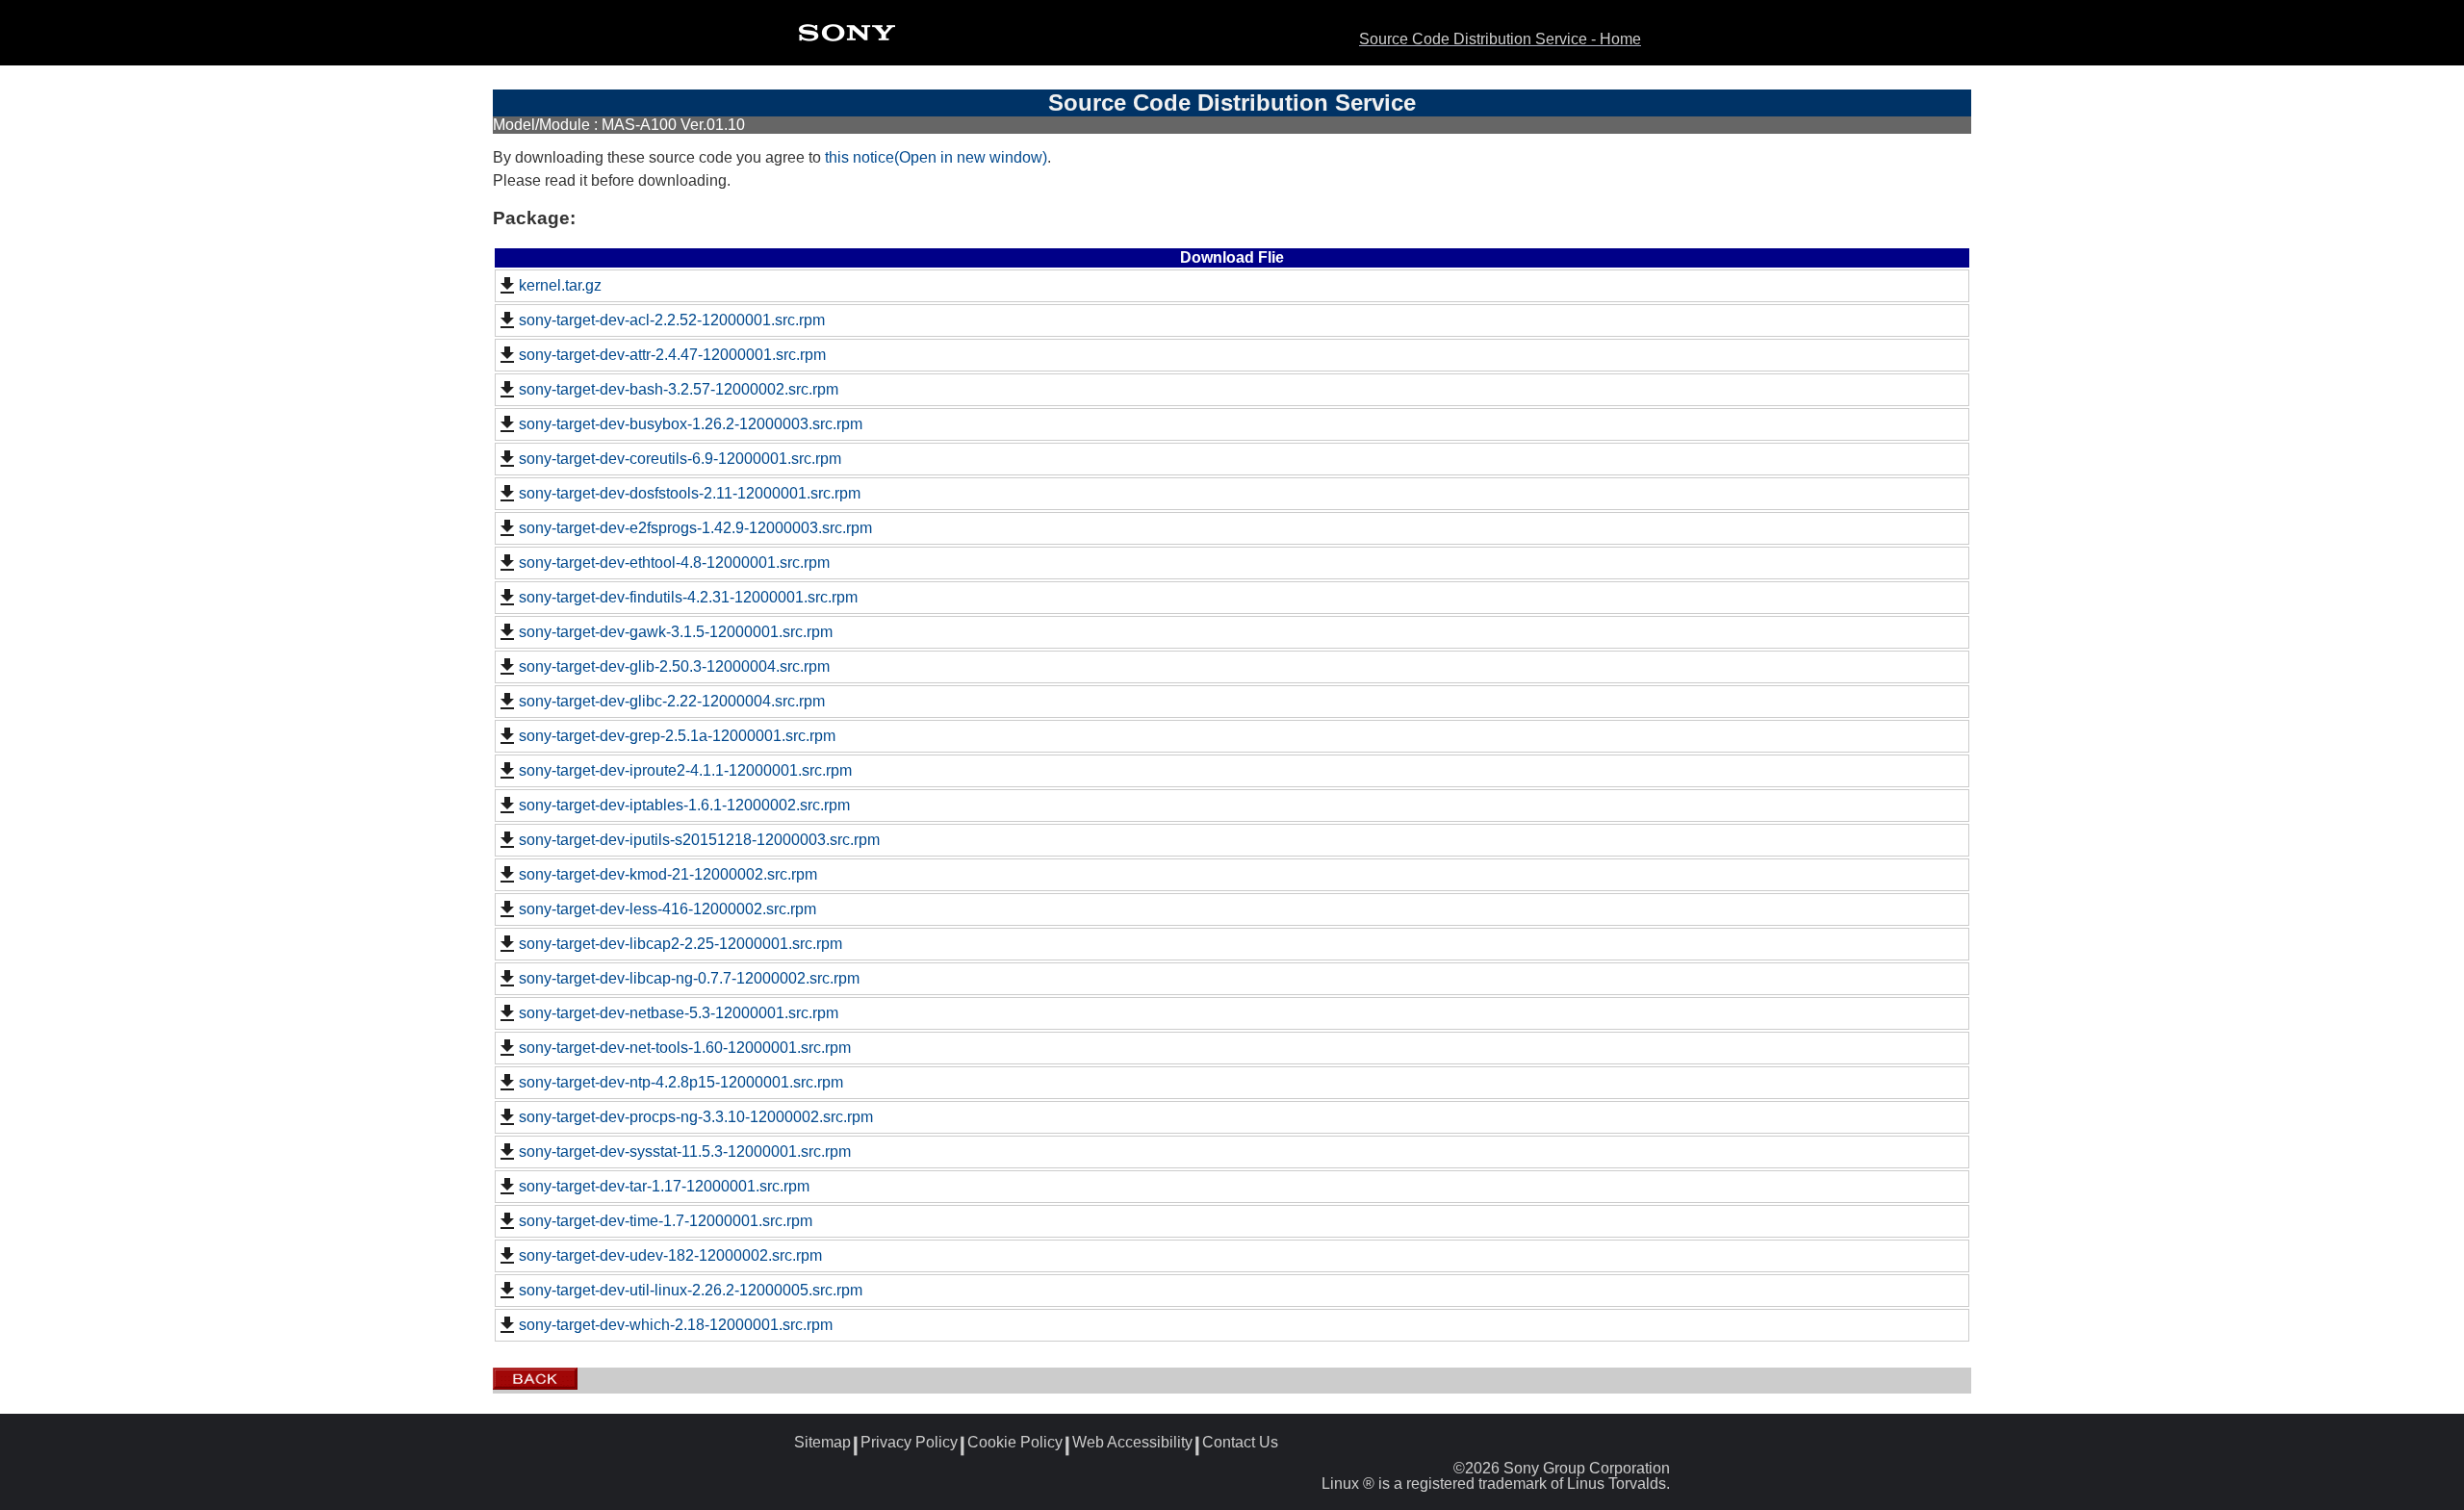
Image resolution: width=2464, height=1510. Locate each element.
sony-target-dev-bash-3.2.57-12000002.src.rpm (679, 389)
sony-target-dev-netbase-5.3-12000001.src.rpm (679, 1013)
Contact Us (1240, 1443)
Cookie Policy (1015, 1443)
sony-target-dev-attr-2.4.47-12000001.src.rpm (672, 355)
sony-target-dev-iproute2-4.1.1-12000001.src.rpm (685, 770)
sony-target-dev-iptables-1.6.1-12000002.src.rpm (684, 805)
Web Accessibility (1132, 1443)
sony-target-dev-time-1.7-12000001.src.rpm (666, 1221)
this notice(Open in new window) (936, 157)
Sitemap (822, 1443)
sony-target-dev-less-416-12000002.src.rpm (667, 909)
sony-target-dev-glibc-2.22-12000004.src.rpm (672, 701)
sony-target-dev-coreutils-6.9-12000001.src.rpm (680, 459)
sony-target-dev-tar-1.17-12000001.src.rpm (664, 1186)
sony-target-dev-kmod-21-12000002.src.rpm (668, 874)
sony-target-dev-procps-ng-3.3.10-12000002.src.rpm (696, 1117)
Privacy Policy (909, 1443)
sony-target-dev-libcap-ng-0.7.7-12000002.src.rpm (689, 978)
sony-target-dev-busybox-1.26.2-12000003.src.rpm (691, 424)
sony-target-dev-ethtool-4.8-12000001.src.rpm (674, 563)
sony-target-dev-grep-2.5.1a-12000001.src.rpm (677, 736)
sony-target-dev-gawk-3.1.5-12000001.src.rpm (676, 632)
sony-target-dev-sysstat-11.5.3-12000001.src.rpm (685, 1152)
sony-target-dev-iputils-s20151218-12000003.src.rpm (699, 840)
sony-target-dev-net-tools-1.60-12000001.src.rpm (685, 1048)
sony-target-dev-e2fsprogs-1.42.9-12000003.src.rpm (695, 528)
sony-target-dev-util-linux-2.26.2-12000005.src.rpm (691, 1290)
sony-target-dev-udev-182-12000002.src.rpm (670, 1255)
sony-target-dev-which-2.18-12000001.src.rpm (676, 1325)
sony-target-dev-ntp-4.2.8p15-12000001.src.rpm (681, 1082)
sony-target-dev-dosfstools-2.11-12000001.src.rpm (690, 493)
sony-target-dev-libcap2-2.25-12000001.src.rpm (680, 944)
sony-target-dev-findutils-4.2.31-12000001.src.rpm (688, 597)
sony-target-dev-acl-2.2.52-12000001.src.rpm (672, 320)
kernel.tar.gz (560, 285)
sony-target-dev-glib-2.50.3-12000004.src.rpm (674, 666)
